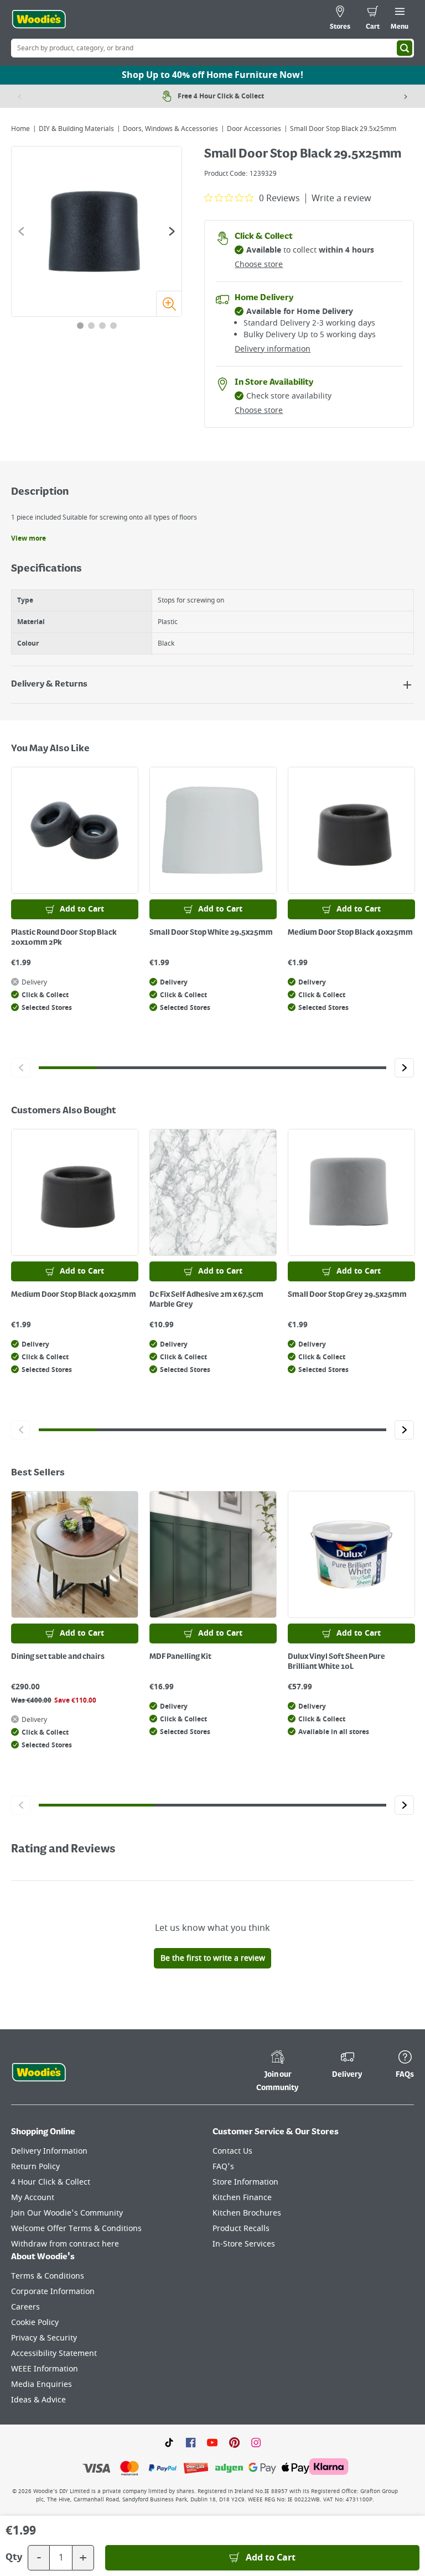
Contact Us (232, 2151)
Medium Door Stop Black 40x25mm (350, 933)
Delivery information (273, 349)
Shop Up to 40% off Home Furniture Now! (212, 75)
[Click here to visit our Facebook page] (191, 2442)
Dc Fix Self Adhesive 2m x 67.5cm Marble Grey (206, 1300)
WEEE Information (45, 2369)
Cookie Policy (35, 2323)
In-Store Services (244, 2244)
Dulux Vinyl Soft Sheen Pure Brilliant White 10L (336, 1662)
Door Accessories (254, 129)
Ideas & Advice (38, 2400)
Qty (14, 2558)
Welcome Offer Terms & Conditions (76, 2229)
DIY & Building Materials (76, 129)
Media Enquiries (42, 2384)
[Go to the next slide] (172, 231)
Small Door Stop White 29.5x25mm (211, 933)
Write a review (341, 198)
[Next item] (406, 96)
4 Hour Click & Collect (51, 2182)
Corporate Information (53, 2292)
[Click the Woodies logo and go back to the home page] (39, 19)
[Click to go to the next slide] (404, 1068)
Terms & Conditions (48, 2276)
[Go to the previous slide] (21, 231)
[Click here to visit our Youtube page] (212, 2442)
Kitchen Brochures (247, 2213)
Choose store (259, 265)
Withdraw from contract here (65, 2244)
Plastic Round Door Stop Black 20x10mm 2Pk (64, 938)
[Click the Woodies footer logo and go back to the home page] (39, 2072)
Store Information (245, 2182)
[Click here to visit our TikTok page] (169, 2442)
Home (20, 129)
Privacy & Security (44, 2338)
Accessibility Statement (54, 2354)
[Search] (405, 48)
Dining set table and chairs (58, 1657)
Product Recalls (241, 2229)
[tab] (80, 326)
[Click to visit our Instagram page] (256, 2442)
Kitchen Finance (242, 2198)
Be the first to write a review (213, 1958)
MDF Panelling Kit (180, 1657)
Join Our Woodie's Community (67, 2213)
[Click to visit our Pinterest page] (234, 2442)
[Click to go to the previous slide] (21, 1068)
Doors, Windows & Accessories (170, 129)
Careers (25, 2307)
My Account (33, 2198)
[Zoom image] (169, 303)
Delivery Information (49, 2151)
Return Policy (35, 2167)
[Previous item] (19, 96)
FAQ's (223, 2167)
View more (28, 538)
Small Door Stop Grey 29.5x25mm (347, 1295)
